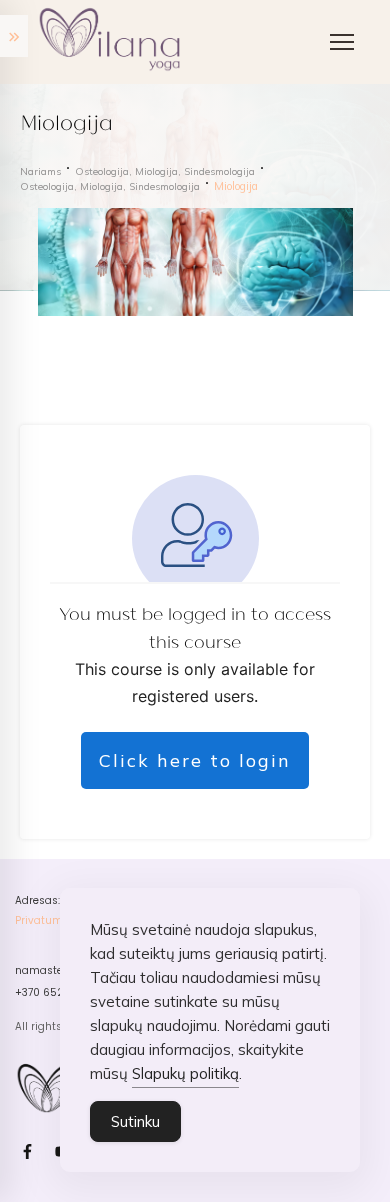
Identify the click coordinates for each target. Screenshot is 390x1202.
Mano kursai (95, 530)
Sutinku (135, 1121)
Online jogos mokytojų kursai (150, 225)
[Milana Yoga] (112, 42)
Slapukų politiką (185, 1073)
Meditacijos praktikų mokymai (153, 265)
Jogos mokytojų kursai (129, 185)
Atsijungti (84, 570)
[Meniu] (342, 42)
